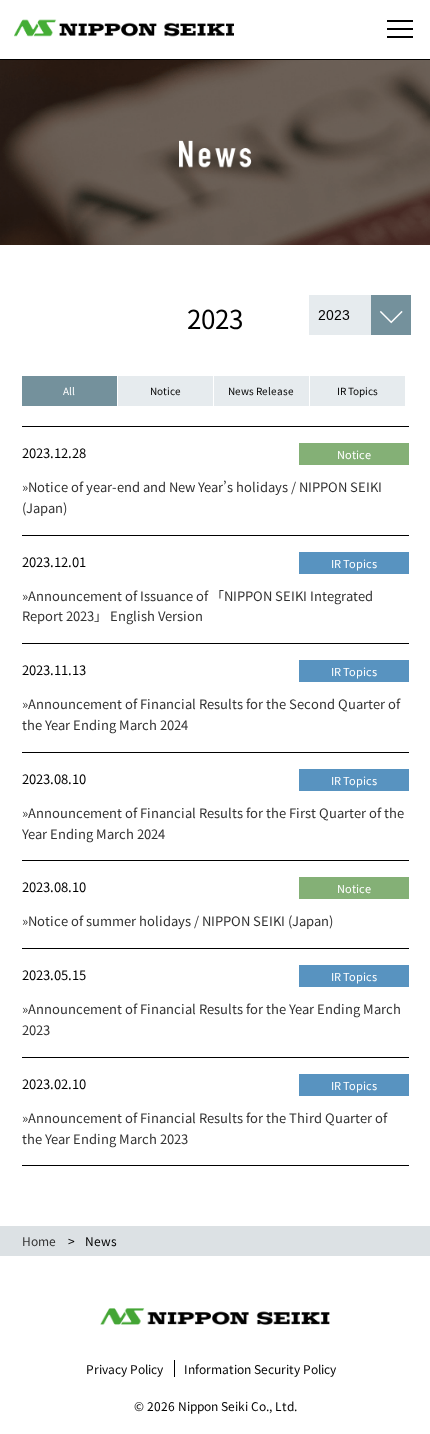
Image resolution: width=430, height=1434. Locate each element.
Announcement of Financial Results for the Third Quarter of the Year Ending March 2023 (204, 1128)
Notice (165, 390)
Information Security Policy (260, 1368)
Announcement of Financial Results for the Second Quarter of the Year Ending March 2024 (211, 714)
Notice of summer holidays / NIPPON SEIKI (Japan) (177, 920)
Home (39, 1240)
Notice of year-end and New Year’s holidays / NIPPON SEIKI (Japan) (202, 497)
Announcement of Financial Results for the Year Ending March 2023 (211, 1019)
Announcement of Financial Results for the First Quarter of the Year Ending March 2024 (213, 823)
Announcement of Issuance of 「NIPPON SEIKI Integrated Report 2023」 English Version (197, 606)
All (69, 390)
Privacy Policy (124, 1368)
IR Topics (357, 390)
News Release (261, 390)
